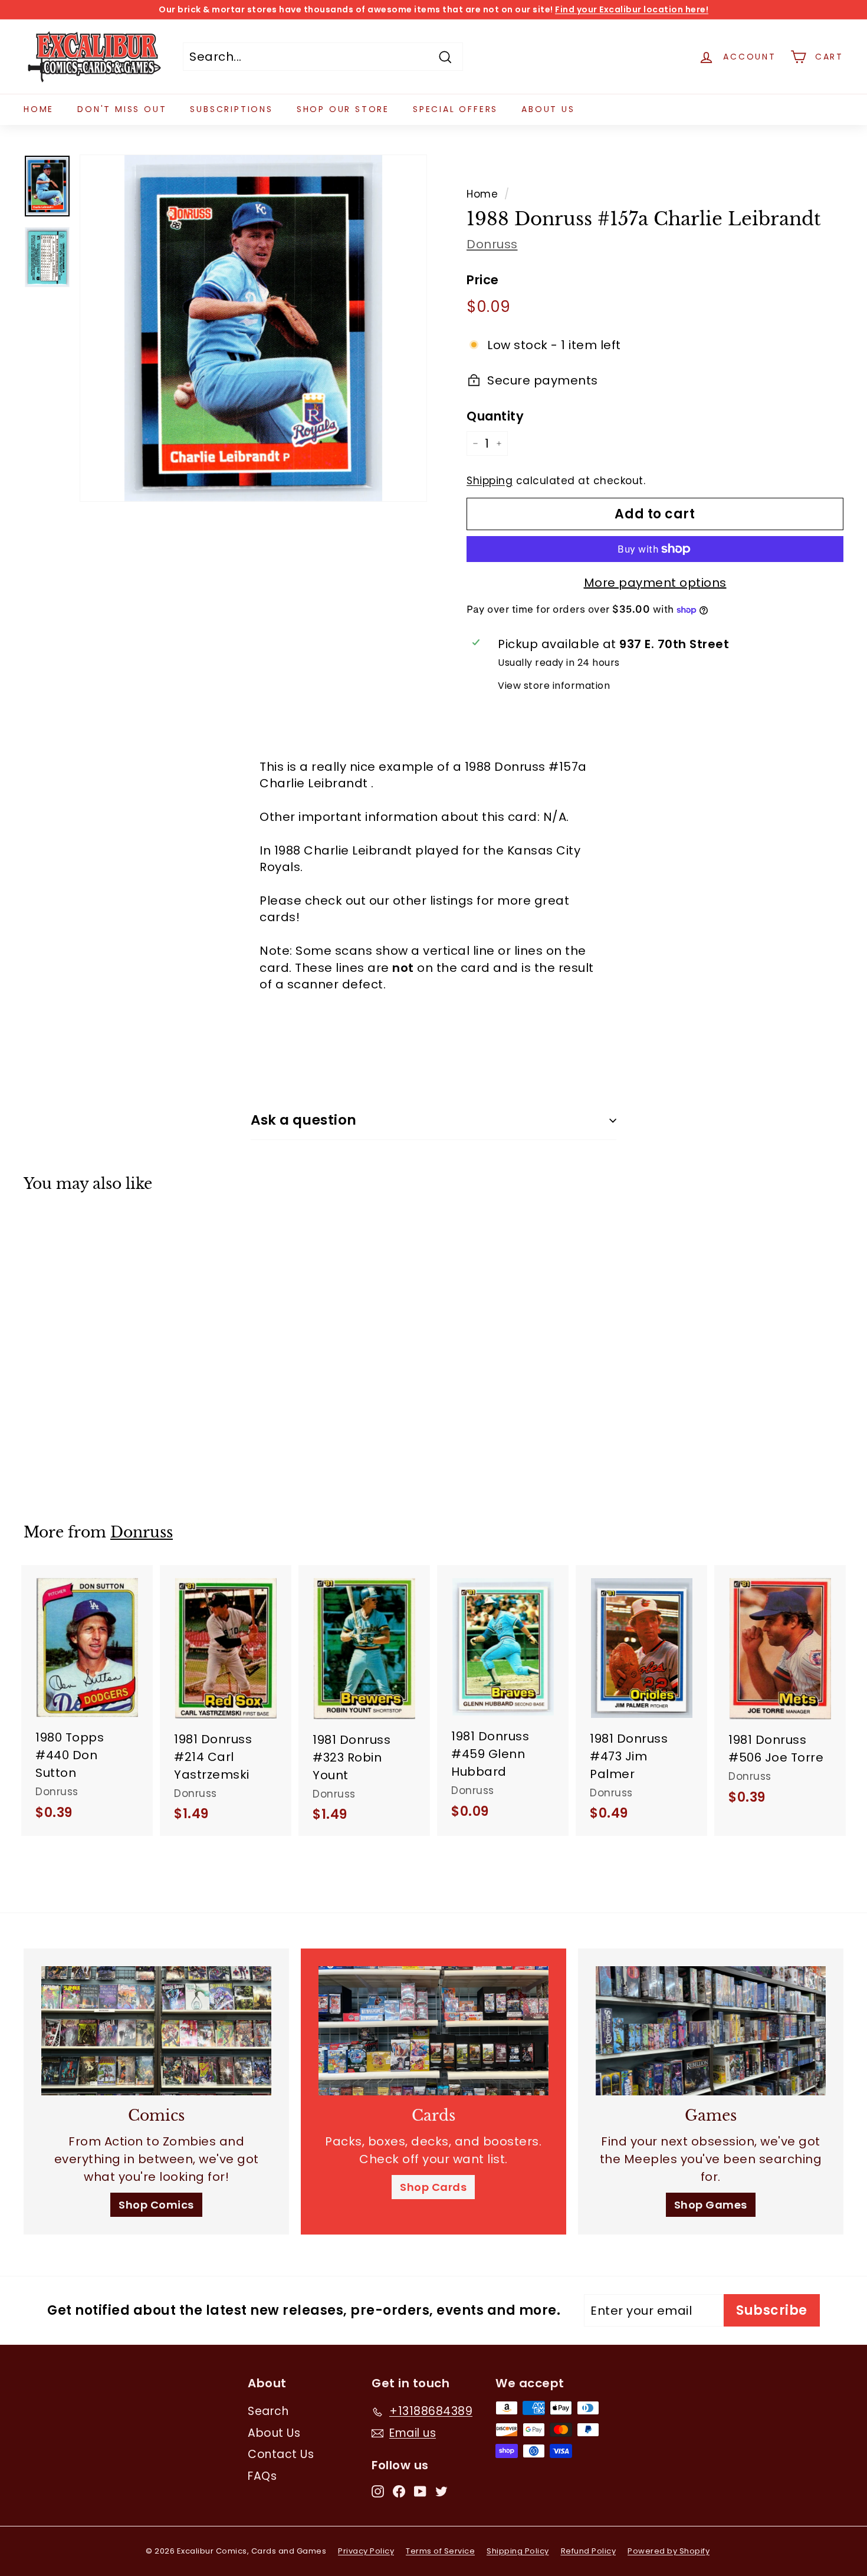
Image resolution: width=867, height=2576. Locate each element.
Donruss (492, 244)
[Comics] (156, 2031)
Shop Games (711, 2205)
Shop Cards (433, 2187)
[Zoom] (253, 328)
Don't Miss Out (122, 109)
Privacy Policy (366, 2551)
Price (483, 280)
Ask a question (304, 1120)
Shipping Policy (518, 2551)
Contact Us (281, 2454)
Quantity (495, 416)
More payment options (655, 583)
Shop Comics (156, 2205)
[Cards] (433, 2031)
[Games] (711, 2031)
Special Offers (455, 109)
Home (39, 109)
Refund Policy (589, 2551)
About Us (548, 109)
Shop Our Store (343, 109)
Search (268, 2411)
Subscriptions (231, 109)
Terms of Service (440, 2551)
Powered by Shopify (669, 2551)
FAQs (262, 2476)
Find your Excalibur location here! (632, 9)
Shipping (490, 481)
